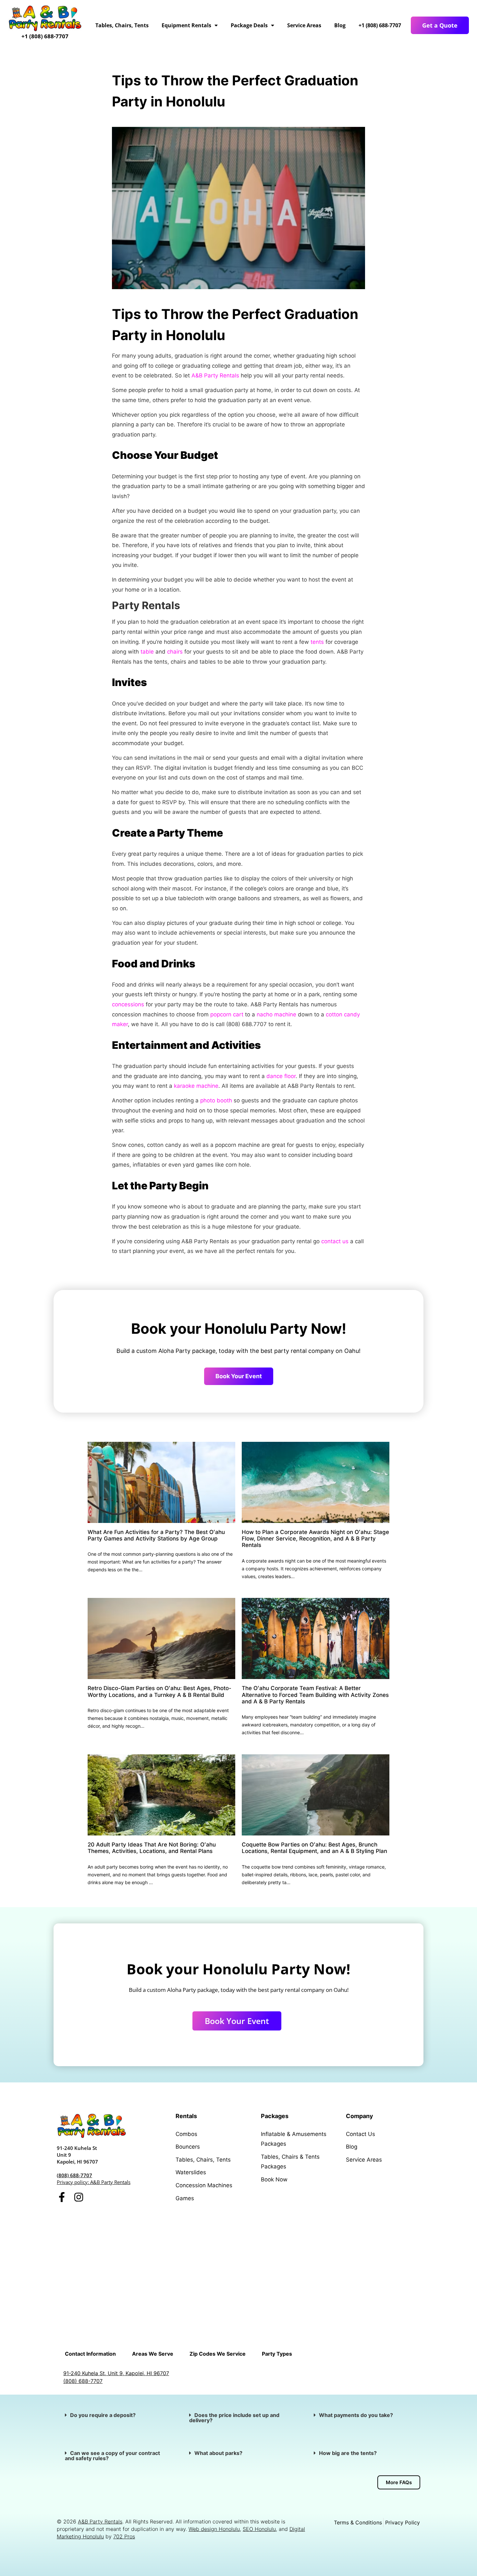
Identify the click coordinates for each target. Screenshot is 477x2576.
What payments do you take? (356, 2415)
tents (317, 642)
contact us (335, 1241)
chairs (175, 652)
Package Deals (249, 25)
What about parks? (219, 2453)
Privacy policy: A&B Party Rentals (94, 2182)
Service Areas (304, 25)
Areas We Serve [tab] (153, 2354)
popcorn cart (227, 1014)
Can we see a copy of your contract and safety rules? (112, 2456)
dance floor (281, 1076)
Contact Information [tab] (90, 2354)
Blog (340, 25)
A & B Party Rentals (292, 2234)
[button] (114, 2415)
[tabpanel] (238, 2377)
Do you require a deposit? (103, 2415)
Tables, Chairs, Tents (122, 25)
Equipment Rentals (186, 25)
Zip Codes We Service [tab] (218, 2354)
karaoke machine (196, 1086)
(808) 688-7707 (74, 2175)
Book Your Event (239, 1376)
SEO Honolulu (259, 2529)
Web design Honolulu (214, 2529)
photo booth (216, 1100)
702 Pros (124, 2536)
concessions (128, 1004)
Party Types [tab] (277, 2354)
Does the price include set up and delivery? (234, 2418)
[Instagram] (79, 2197)
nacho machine (276, 1014)
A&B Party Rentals (215, 375)
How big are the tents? (348, 2453)
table (147, 652)
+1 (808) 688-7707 (45, 36)
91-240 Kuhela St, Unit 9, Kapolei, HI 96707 (116, 2373)
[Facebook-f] (62, 2197)
